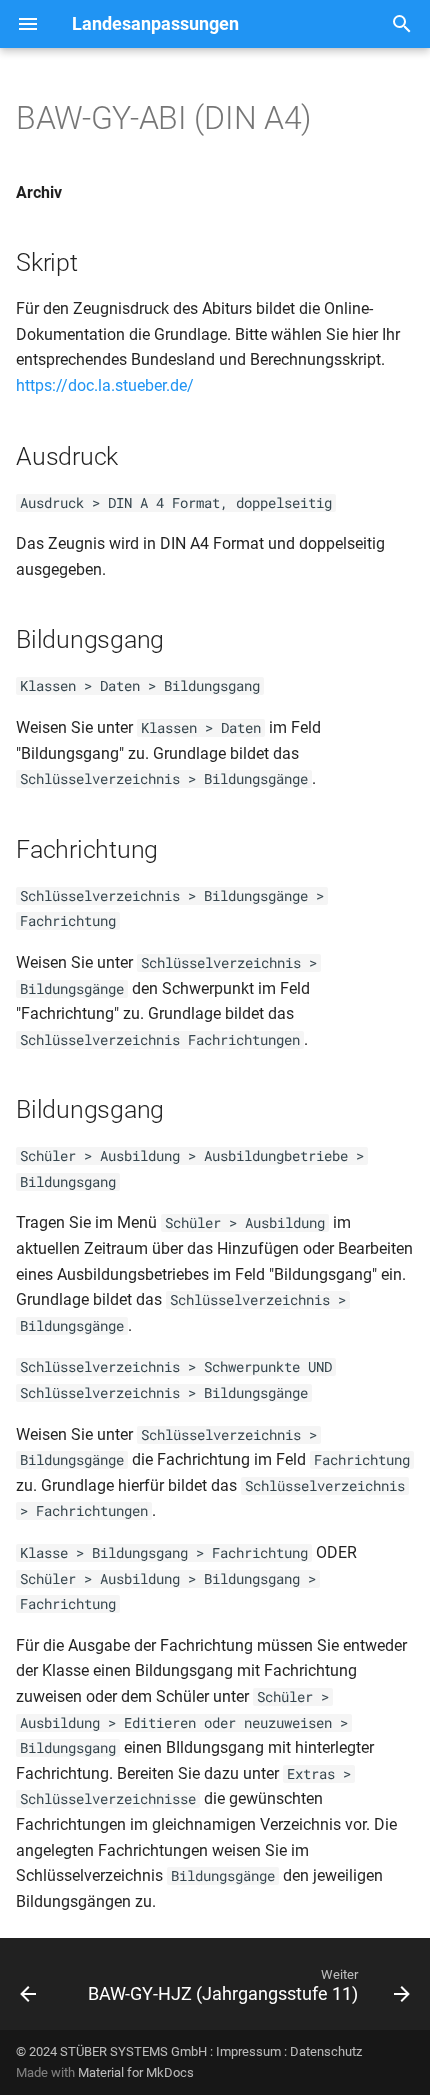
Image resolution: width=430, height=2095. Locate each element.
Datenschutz (326, 2051)
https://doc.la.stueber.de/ (105, 385)
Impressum (248, 2051)
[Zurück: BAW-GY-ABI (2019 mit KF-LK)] (28, 1990)
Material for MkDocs (136, 2072)
